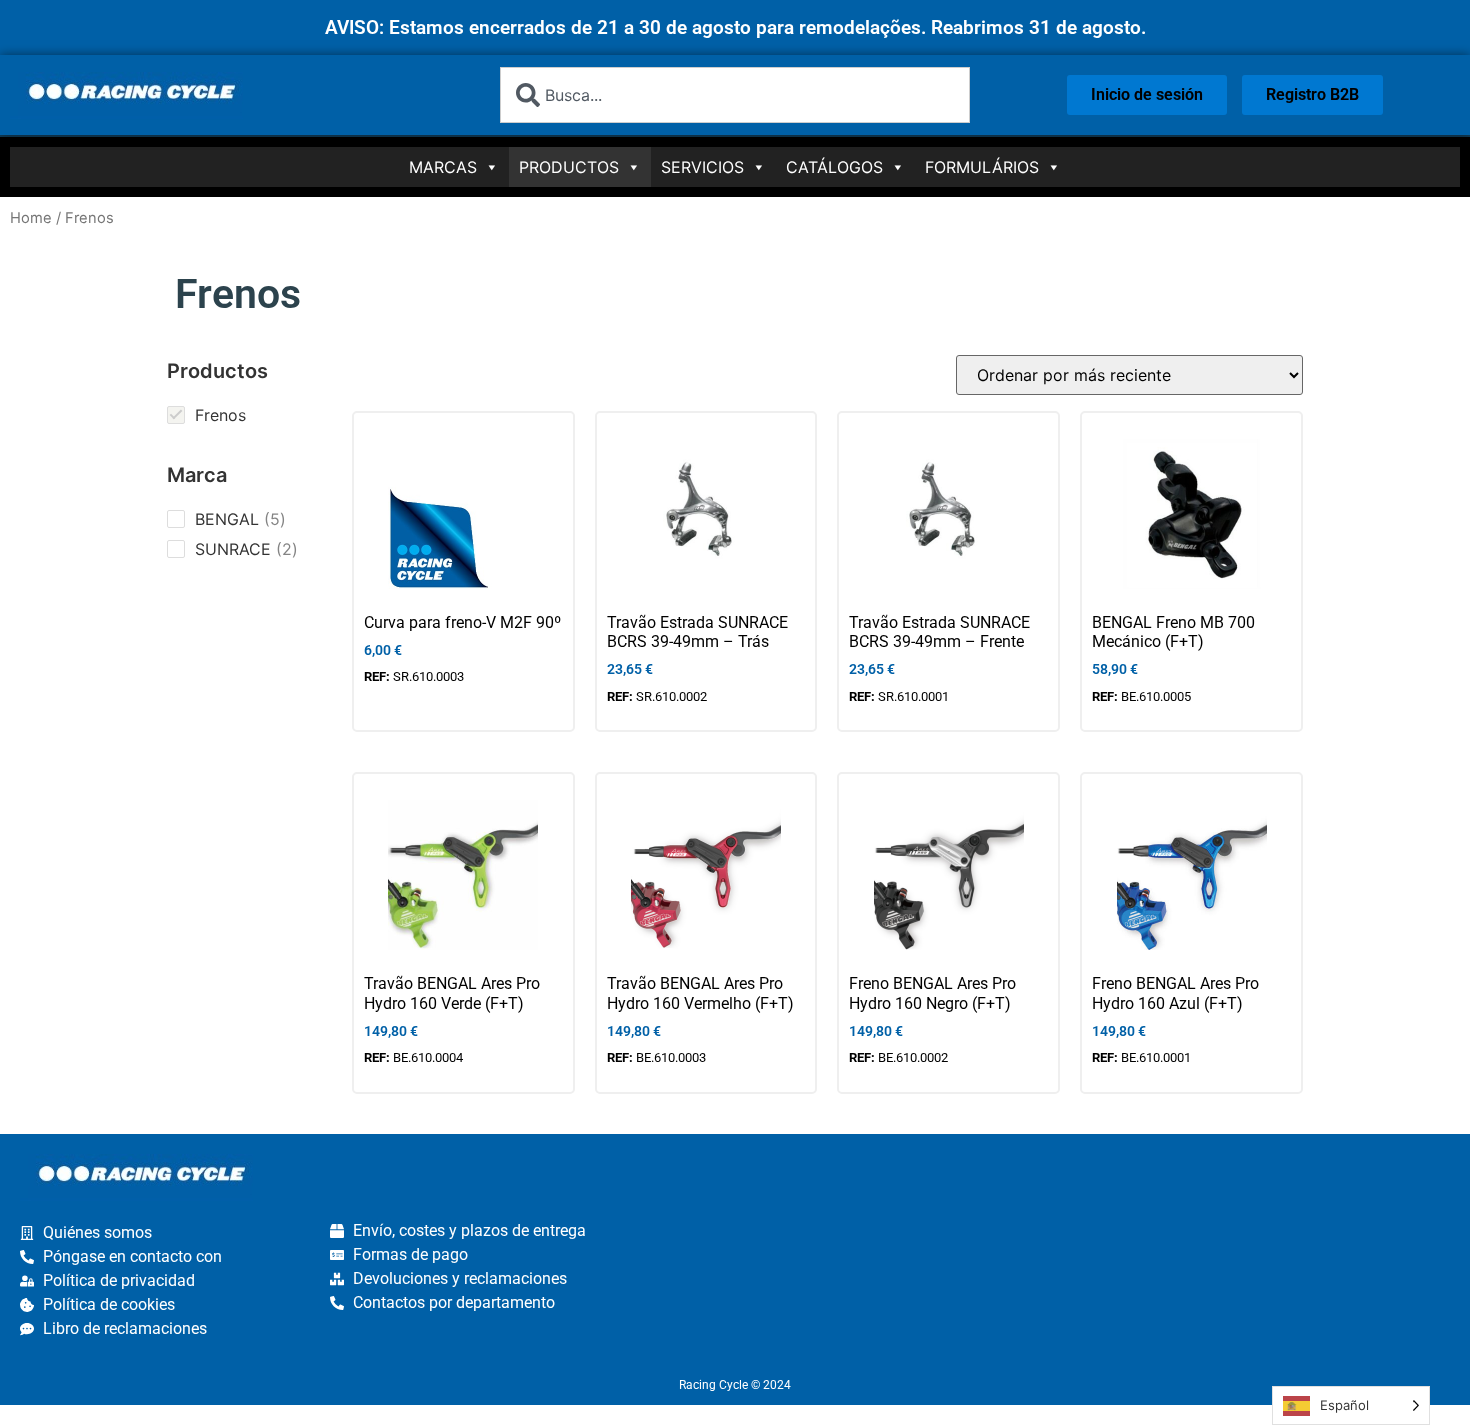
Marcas (443, 167)
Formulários (982, 167)
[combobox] (735, 95)
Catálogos (834, 167)
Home (31, 218)
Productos (569, 167)
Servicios (702, 167)
